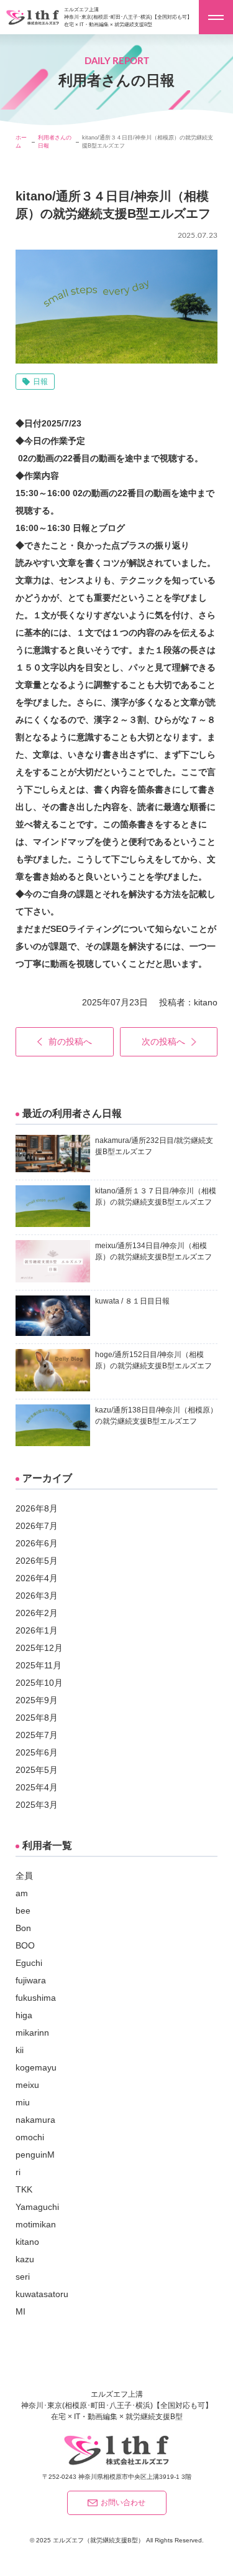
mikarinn (32, 2033)
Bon (23, 1928)
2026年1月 (37, 1630)
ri (18, 2172)
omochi (30, 2137)
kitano (206, 1002)
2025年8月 (37, 1718)
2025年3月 (37, 1805)
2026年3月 (37, 1596)
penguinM (35, 2155)
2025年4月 (37, 1787)
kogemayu (36, 2067)
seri (23, 2277)
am (22, 1893)
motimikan (36, 2224)
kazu (25, 2259)
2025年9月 (37, 1700)
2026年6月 (37, 1543)
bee (23, 1911)
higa (24, 2015)
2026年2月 (37, 1613)
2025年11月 (39, 1665)
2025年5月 (37, 1770)
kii (20, 2050)
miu (23, 2102)
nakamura (35, 2120)
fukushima (36, 1998)
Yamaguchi (37, 2207)
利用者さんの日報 (55, 142)
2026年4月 (37, 1578)
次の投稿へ (163, 1041)
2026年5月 (37, 1561)
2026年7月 (37, 1526)
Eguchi (29, 1963)
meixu (27, 2085)
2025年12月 (39, 1648)
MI (21, 2311)
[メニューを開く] (216, 17)
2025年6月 (37, 1752)
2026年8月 (37, 1508)
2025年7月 (37, 1735)
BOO (25, 1945)
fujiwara (31, 1980)
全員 (24, 1876)
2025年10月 (39, 1683)
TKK (24, 2189)
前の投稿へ (70, 1041)
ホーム (21, 142)
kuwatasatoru (42, 2294)
